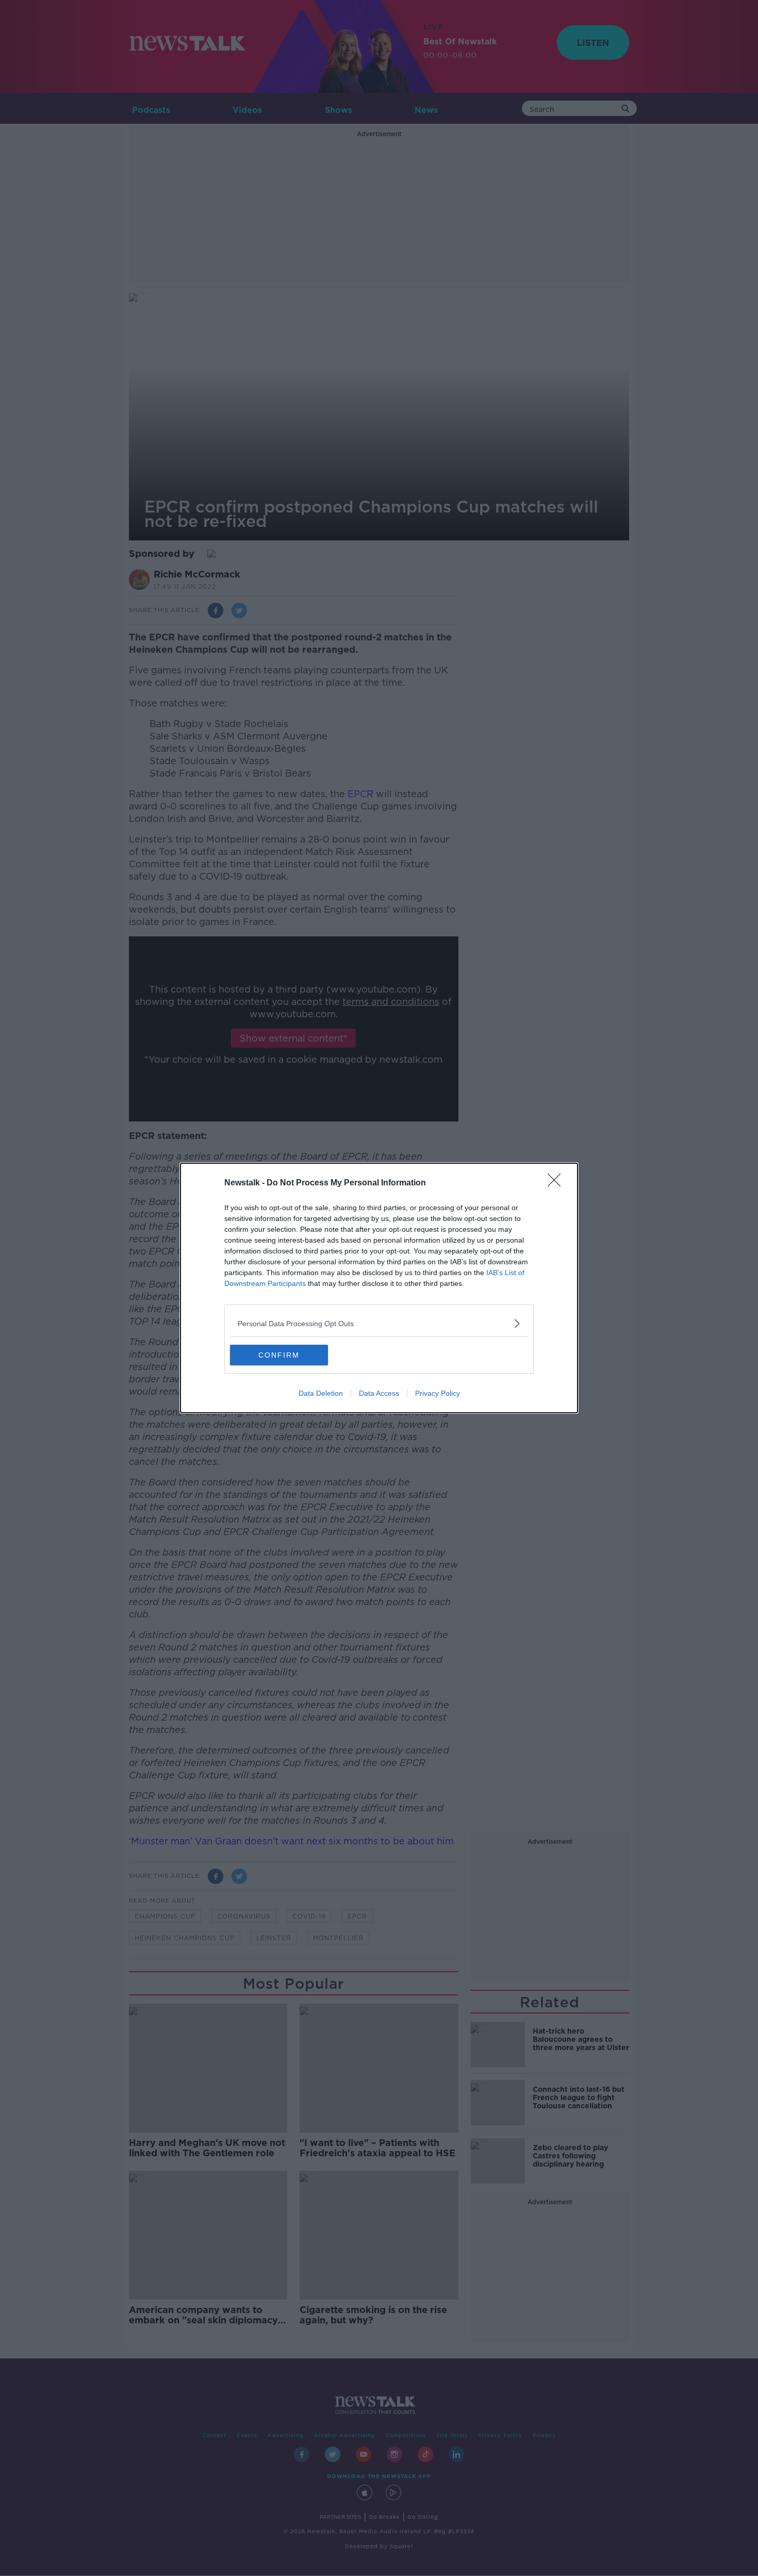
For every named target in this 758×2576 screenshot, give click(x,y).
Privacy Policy (438, 1393)
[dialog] (379, 1288)
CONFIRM (279, 1355)
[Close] (557, 1183)
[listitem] (379, 1323)
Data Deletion (321, 1393)
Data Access (379, 1393)
